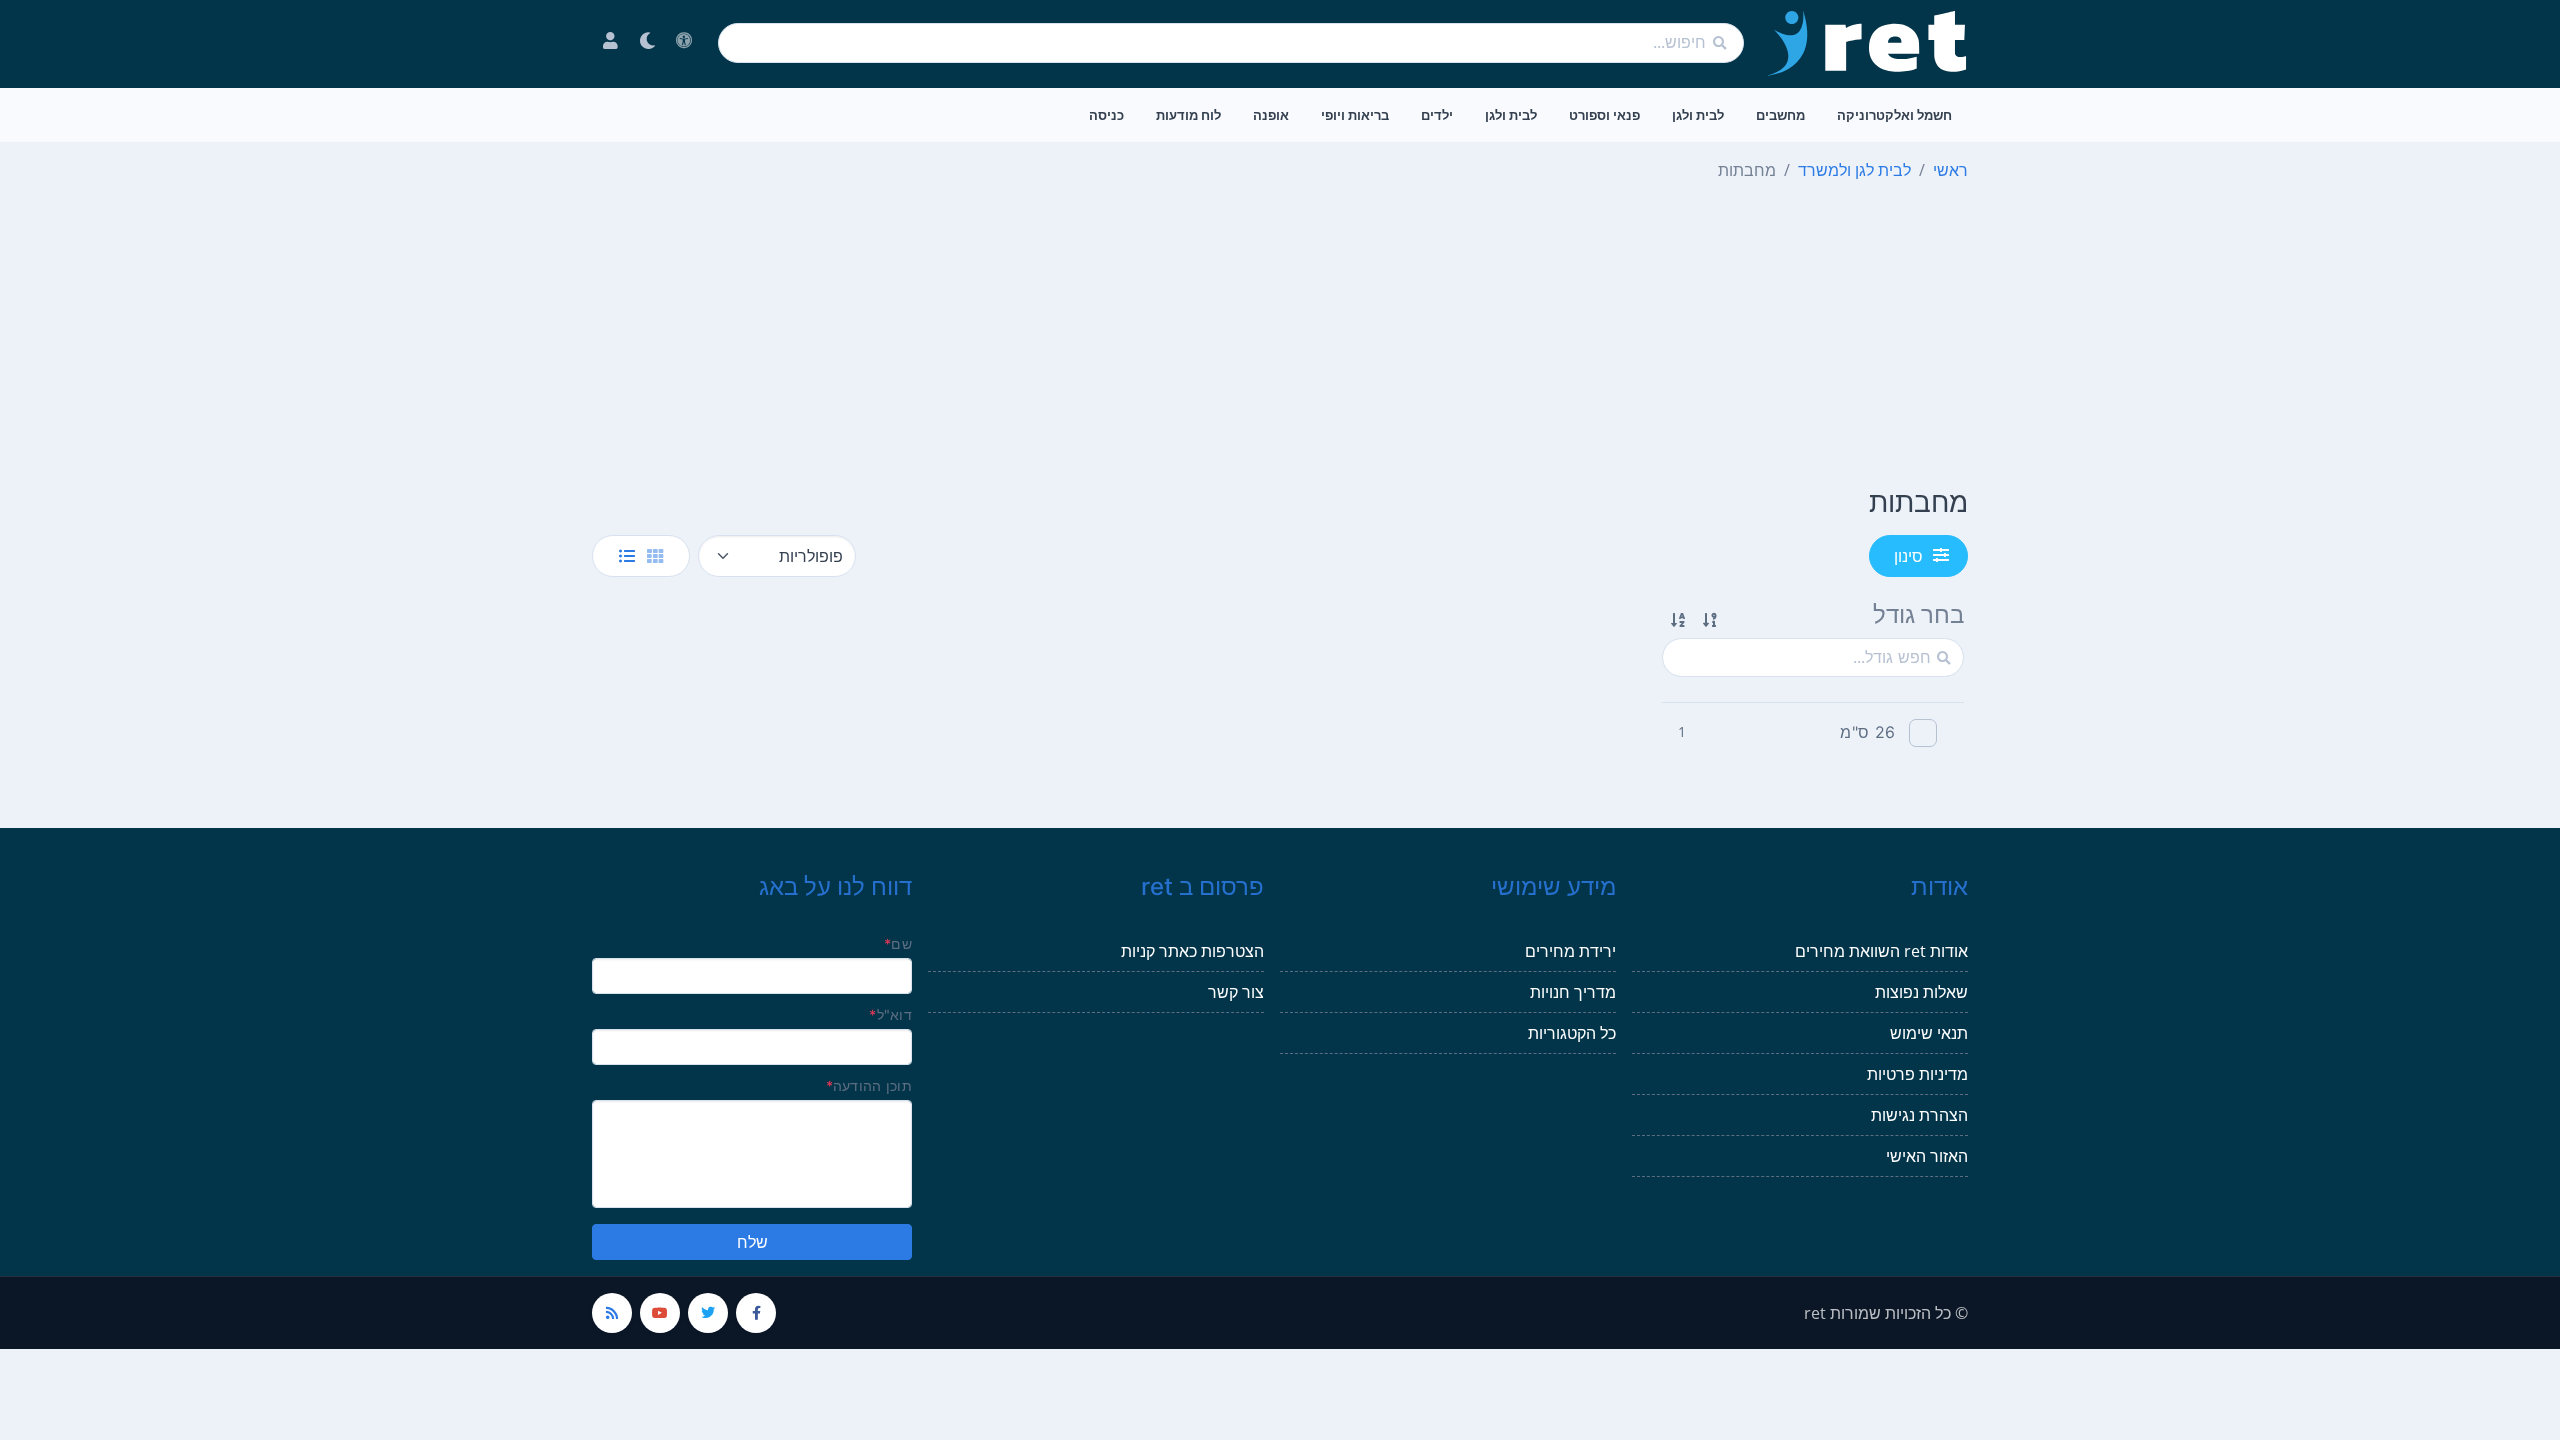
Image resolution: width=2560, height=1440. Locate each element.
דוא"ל (890, 1014)
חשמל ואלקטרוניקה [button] (1894, 115)
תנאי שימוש (1929, 1033)
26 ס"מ (1867, 732)
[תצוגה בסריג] (655, 556)
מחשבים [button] (1780, 115)
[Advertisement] (1280, 338)
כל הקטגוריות (1572, 1033)
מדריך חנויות (1573, 992)
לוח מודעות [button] (1188, 115)
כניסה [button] (1106, 115)
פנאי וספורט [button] (1604, 115)
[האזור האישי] (610, 43)
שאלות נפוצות (1921, 992)
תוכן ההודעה (869, 1085)
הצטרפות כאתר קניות (1192, 951)
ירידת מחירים (1570, 951)
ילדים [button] (1437, 115)
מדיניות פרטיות (1917, 1074)
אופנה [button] (1271, 115)
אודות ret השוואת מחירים (1881, 951)
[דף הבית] (1868, 43)
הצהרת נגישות (1919, 1115)
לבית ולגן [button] (1698, 115)
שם (898, 943)
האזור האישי (1927, 1156)
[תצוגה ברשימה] (627, 556)
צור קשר (1236, 992)
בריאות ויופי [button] (1355, 115)
